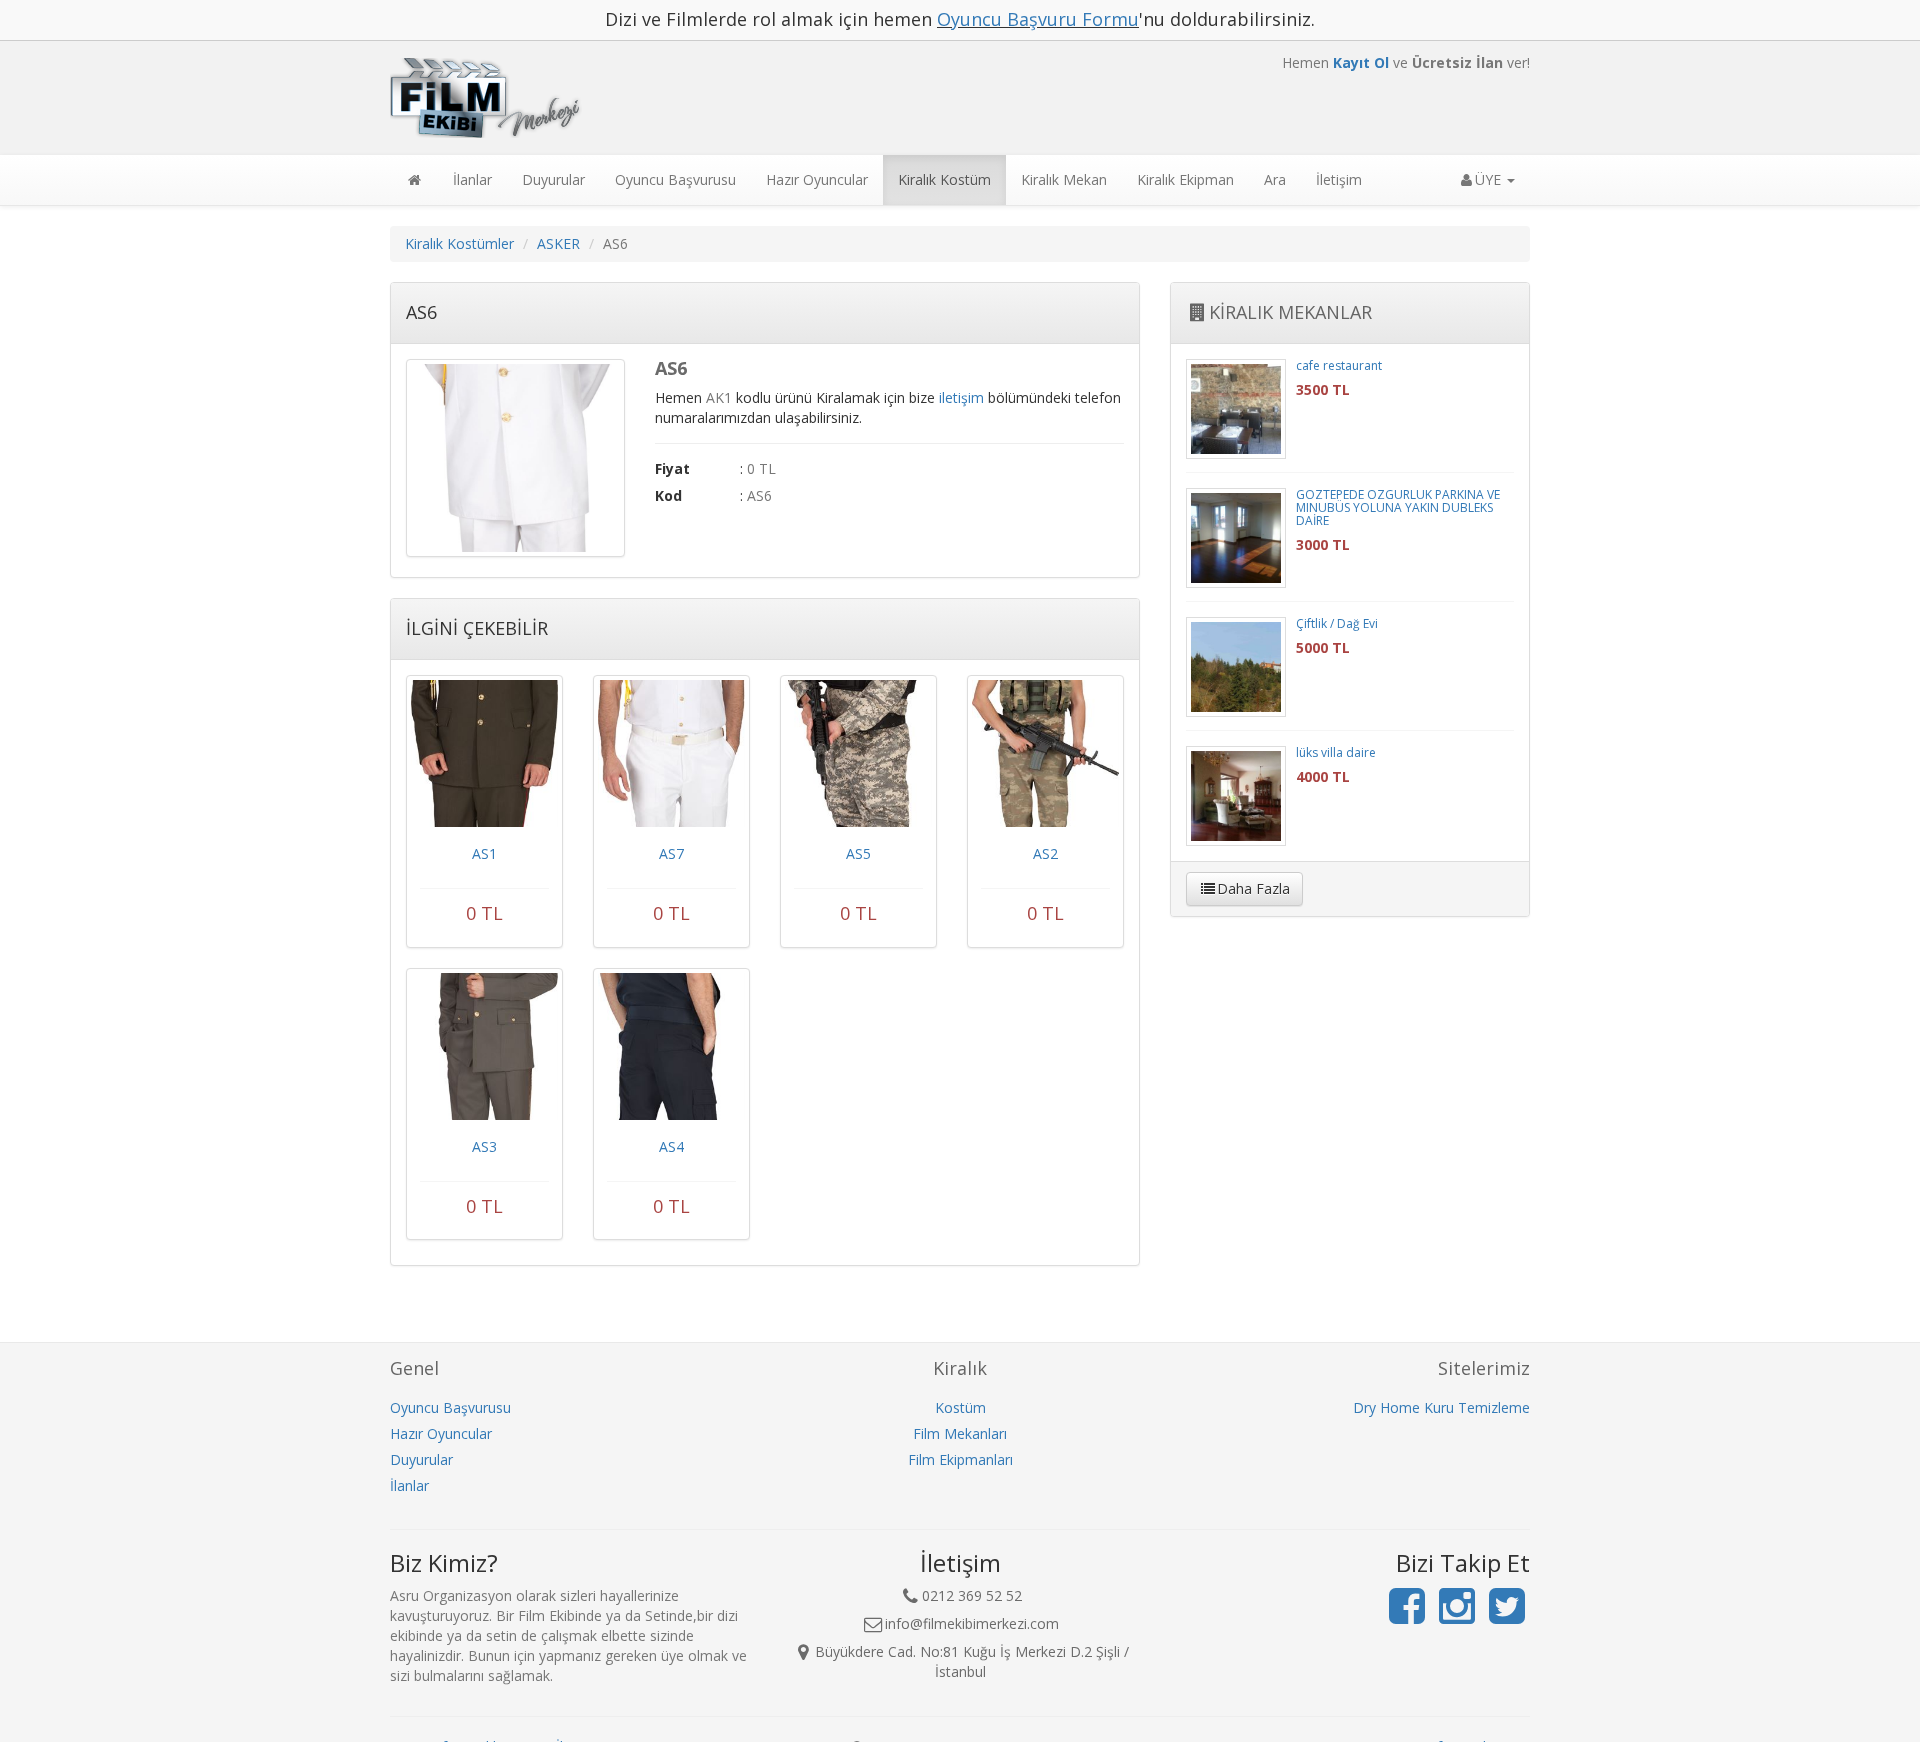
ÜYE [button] (1490, 179)
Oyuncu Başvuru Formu (1038, 19)
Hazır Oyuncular (817, 179)
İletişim (1339, 179)
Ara (1275, 179)
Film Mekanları (960, 1433)
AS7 (671, 853)
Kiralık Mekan (1064, 179)
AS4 (671, 1146)
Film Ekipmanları (960, 1459)
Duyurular (553, 179)
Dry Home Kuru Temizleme (1441, 1407)
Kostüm (960, 1407)
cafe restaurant (1339, 365)
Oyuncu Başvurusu (675, 179)
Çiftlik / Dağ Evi (1337, 623)
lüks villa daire (1336, 752)
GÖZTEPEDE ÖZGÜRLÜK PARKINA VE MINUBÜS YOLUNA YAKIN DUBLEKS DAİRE (1398, 507)
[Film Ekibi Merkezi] (765, 98)
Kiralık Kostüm (944, 179)
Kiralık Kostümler (459, 243)
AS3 (484, 1146)
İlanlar (472, 179)
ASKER (558, 243)
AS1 (484, 853)
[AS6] (515, 458)
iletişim (961, 397)
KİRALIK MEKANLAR (1290, 312)
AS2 (1045, 853)
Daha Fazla (1253, 888)
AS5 (858, 853)
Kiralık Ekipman (1185, 179)
